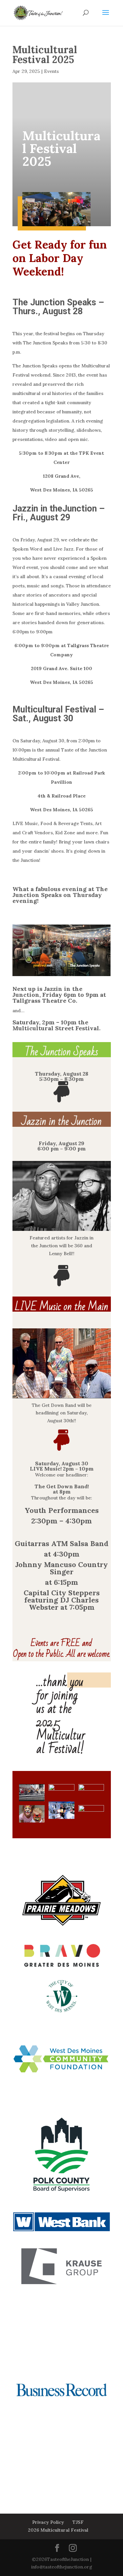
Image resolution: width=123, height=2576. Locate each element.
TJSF (78, 2522)
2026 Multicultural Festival (58, 2530)
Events (51, 71)
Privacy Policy (48, 2522)
